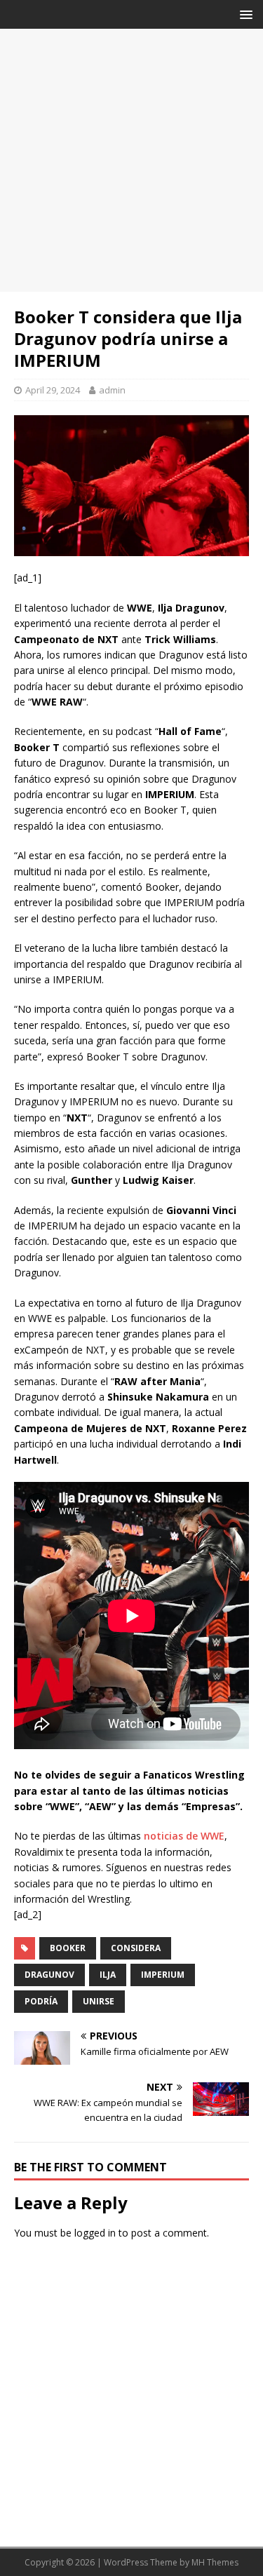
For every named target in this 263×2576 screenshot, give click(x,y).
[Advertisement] (131, 160)
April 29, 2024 (53, 390)
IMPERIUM (163, 1975)
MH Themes (215, 2562)
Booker (68, 1948)
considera (136, 1948)
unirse (99, 2001)
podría (41, 2001)
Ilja (108, 1975)
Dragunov (49, 1975)
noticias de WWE (184, 1836)
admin (112, 390)
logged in (95, 2233)
